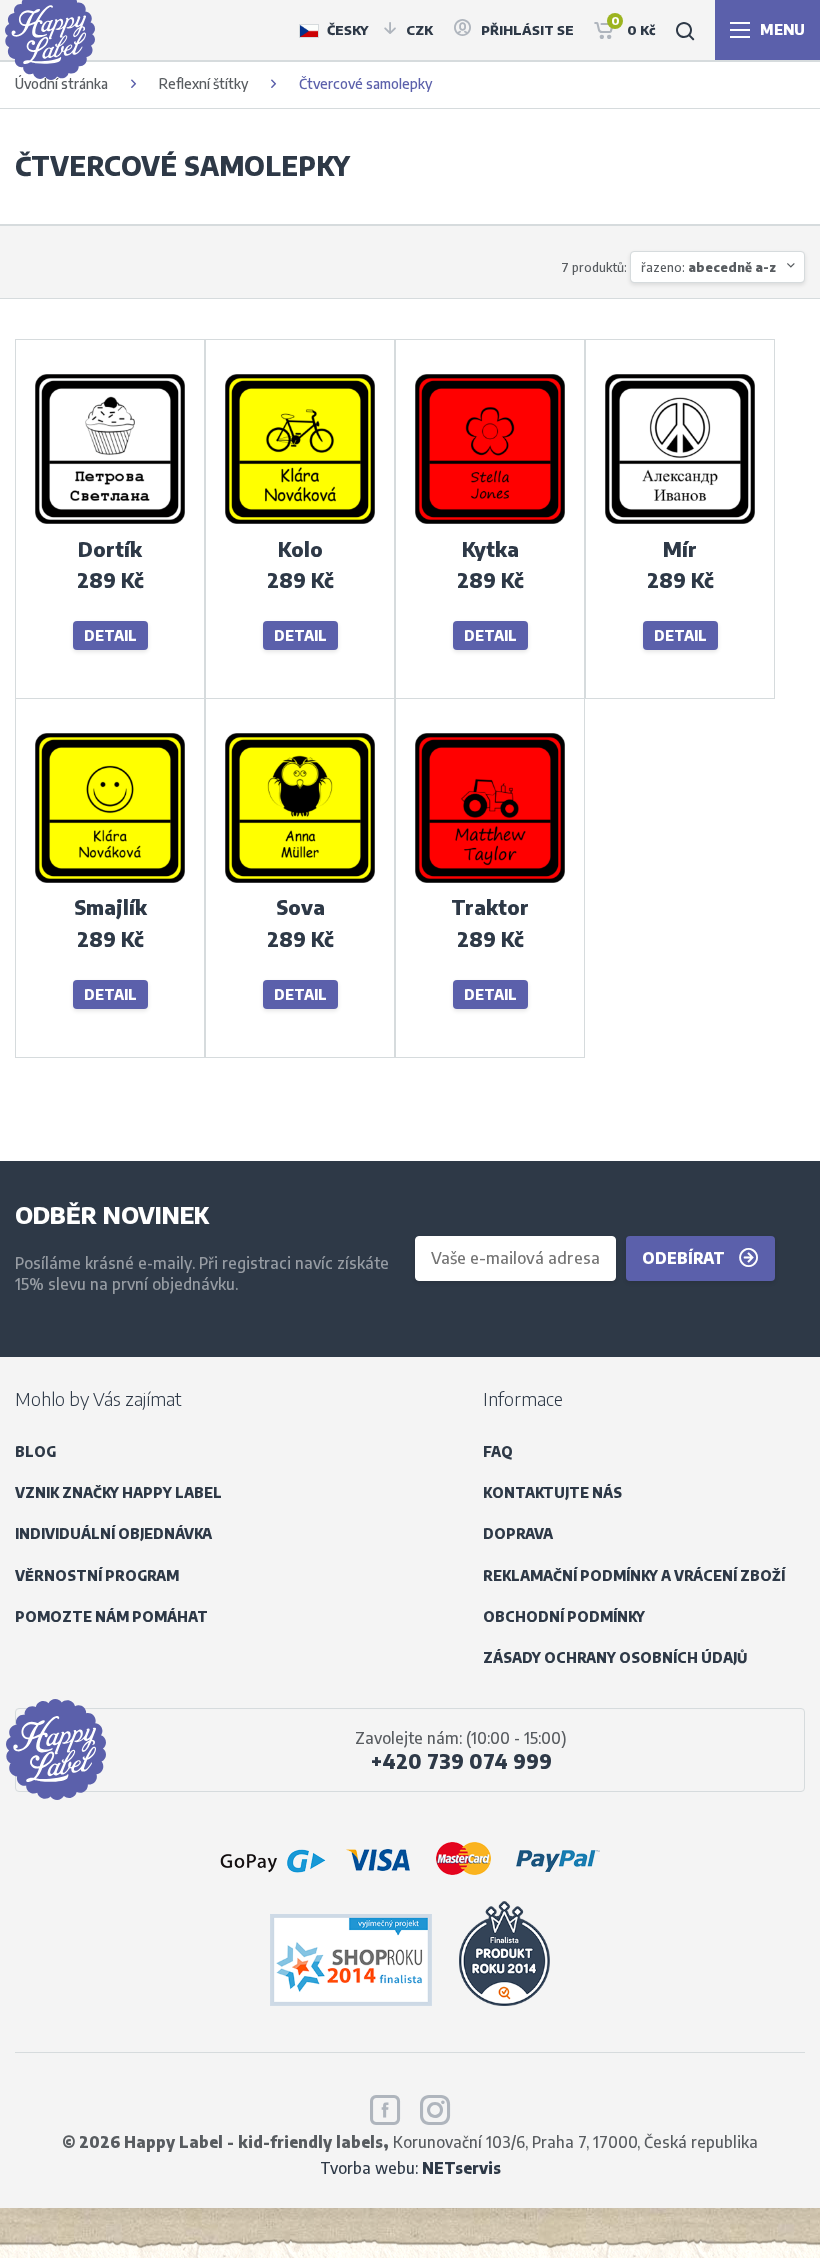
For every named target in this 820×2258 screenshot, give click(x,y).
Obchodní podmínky (564, 1616)
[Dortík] (110, 521)
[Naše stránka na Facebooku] (385, 2106)
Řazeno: (708, 267)
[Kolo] (300, 521)
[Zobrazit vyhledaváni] (685, 30)
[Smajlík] (110, 880)
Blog (35, 1451)
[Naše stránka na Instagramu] (435, 2106)
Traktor (490, 907)
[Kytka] (490, 521)
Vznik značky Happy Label (118, 1492)
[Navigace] (767, 30)
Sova (300, 907)
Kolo (300, 549)
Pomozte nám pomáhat (111, 1616)
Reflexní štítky (203, 83)
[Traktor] (490, 880)
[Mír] (680, 521)
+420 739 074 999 (461, 1761)
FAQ (498, 1451)
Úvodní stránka (61, 83)
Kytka (490, 549)
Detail (110, 635)
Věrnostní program (97, 1575)
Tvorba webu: (410, 2167)
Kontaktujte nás (552, 1492)
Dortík (110, 549)
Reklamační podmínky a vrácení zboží (634, 1575)
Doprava (518, 1533)
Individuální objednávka (113, 1533)
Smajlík (110, 907)
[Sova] (300, 880)
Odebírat (685, 1257)
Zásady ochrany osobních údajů (615, 1657)
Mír (680, 549)
